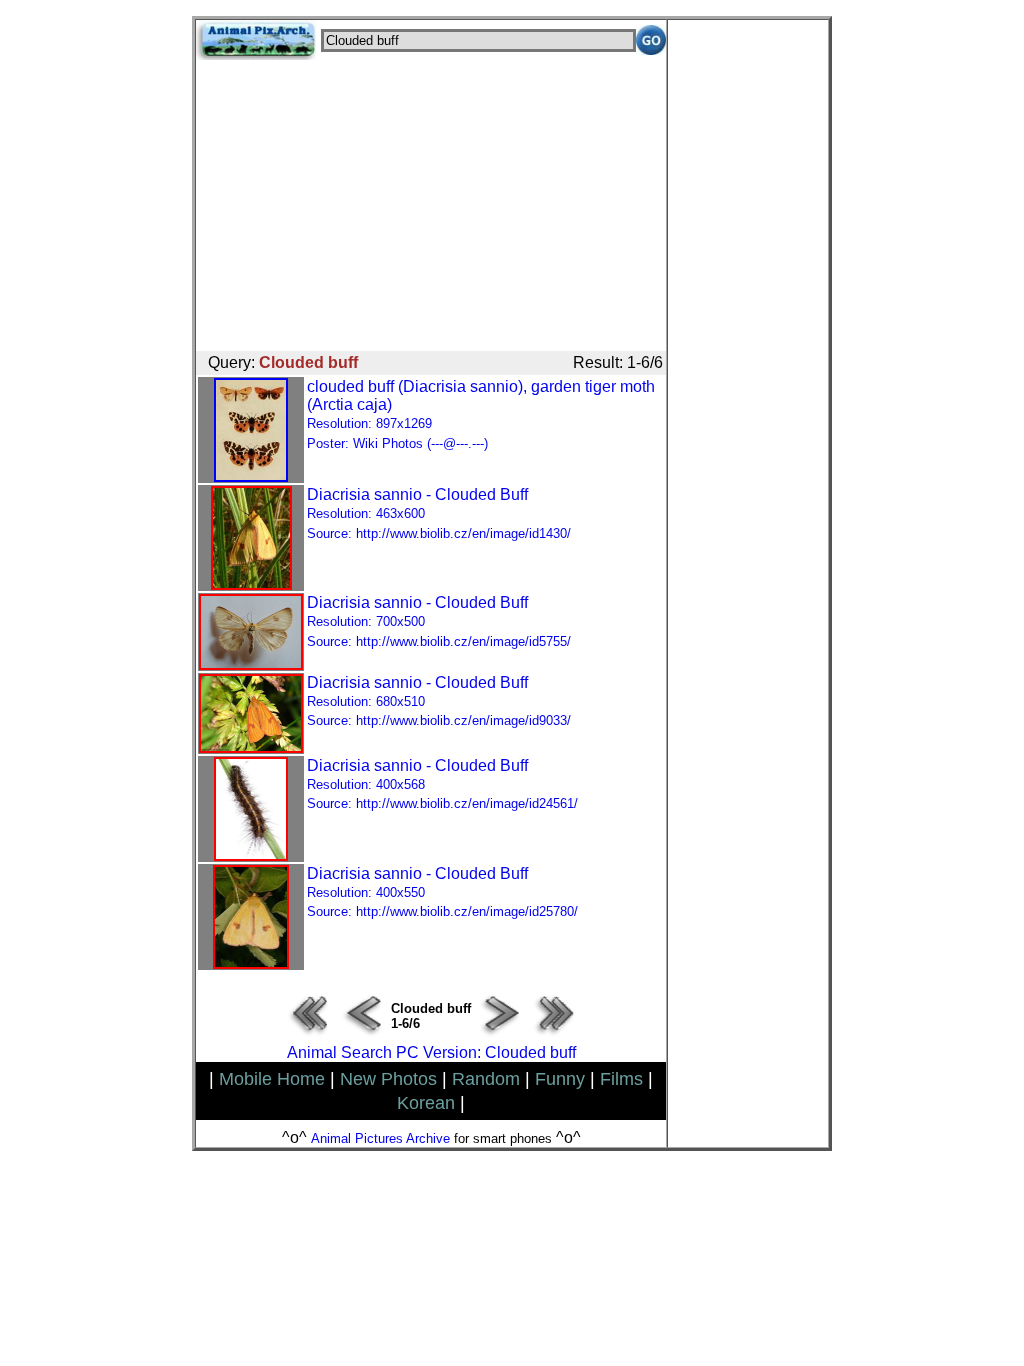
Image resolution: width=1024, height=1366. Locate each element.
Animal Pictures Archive (380, 1138)
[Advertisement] (431, 200)
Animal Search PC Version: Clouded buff (431, 1052)
